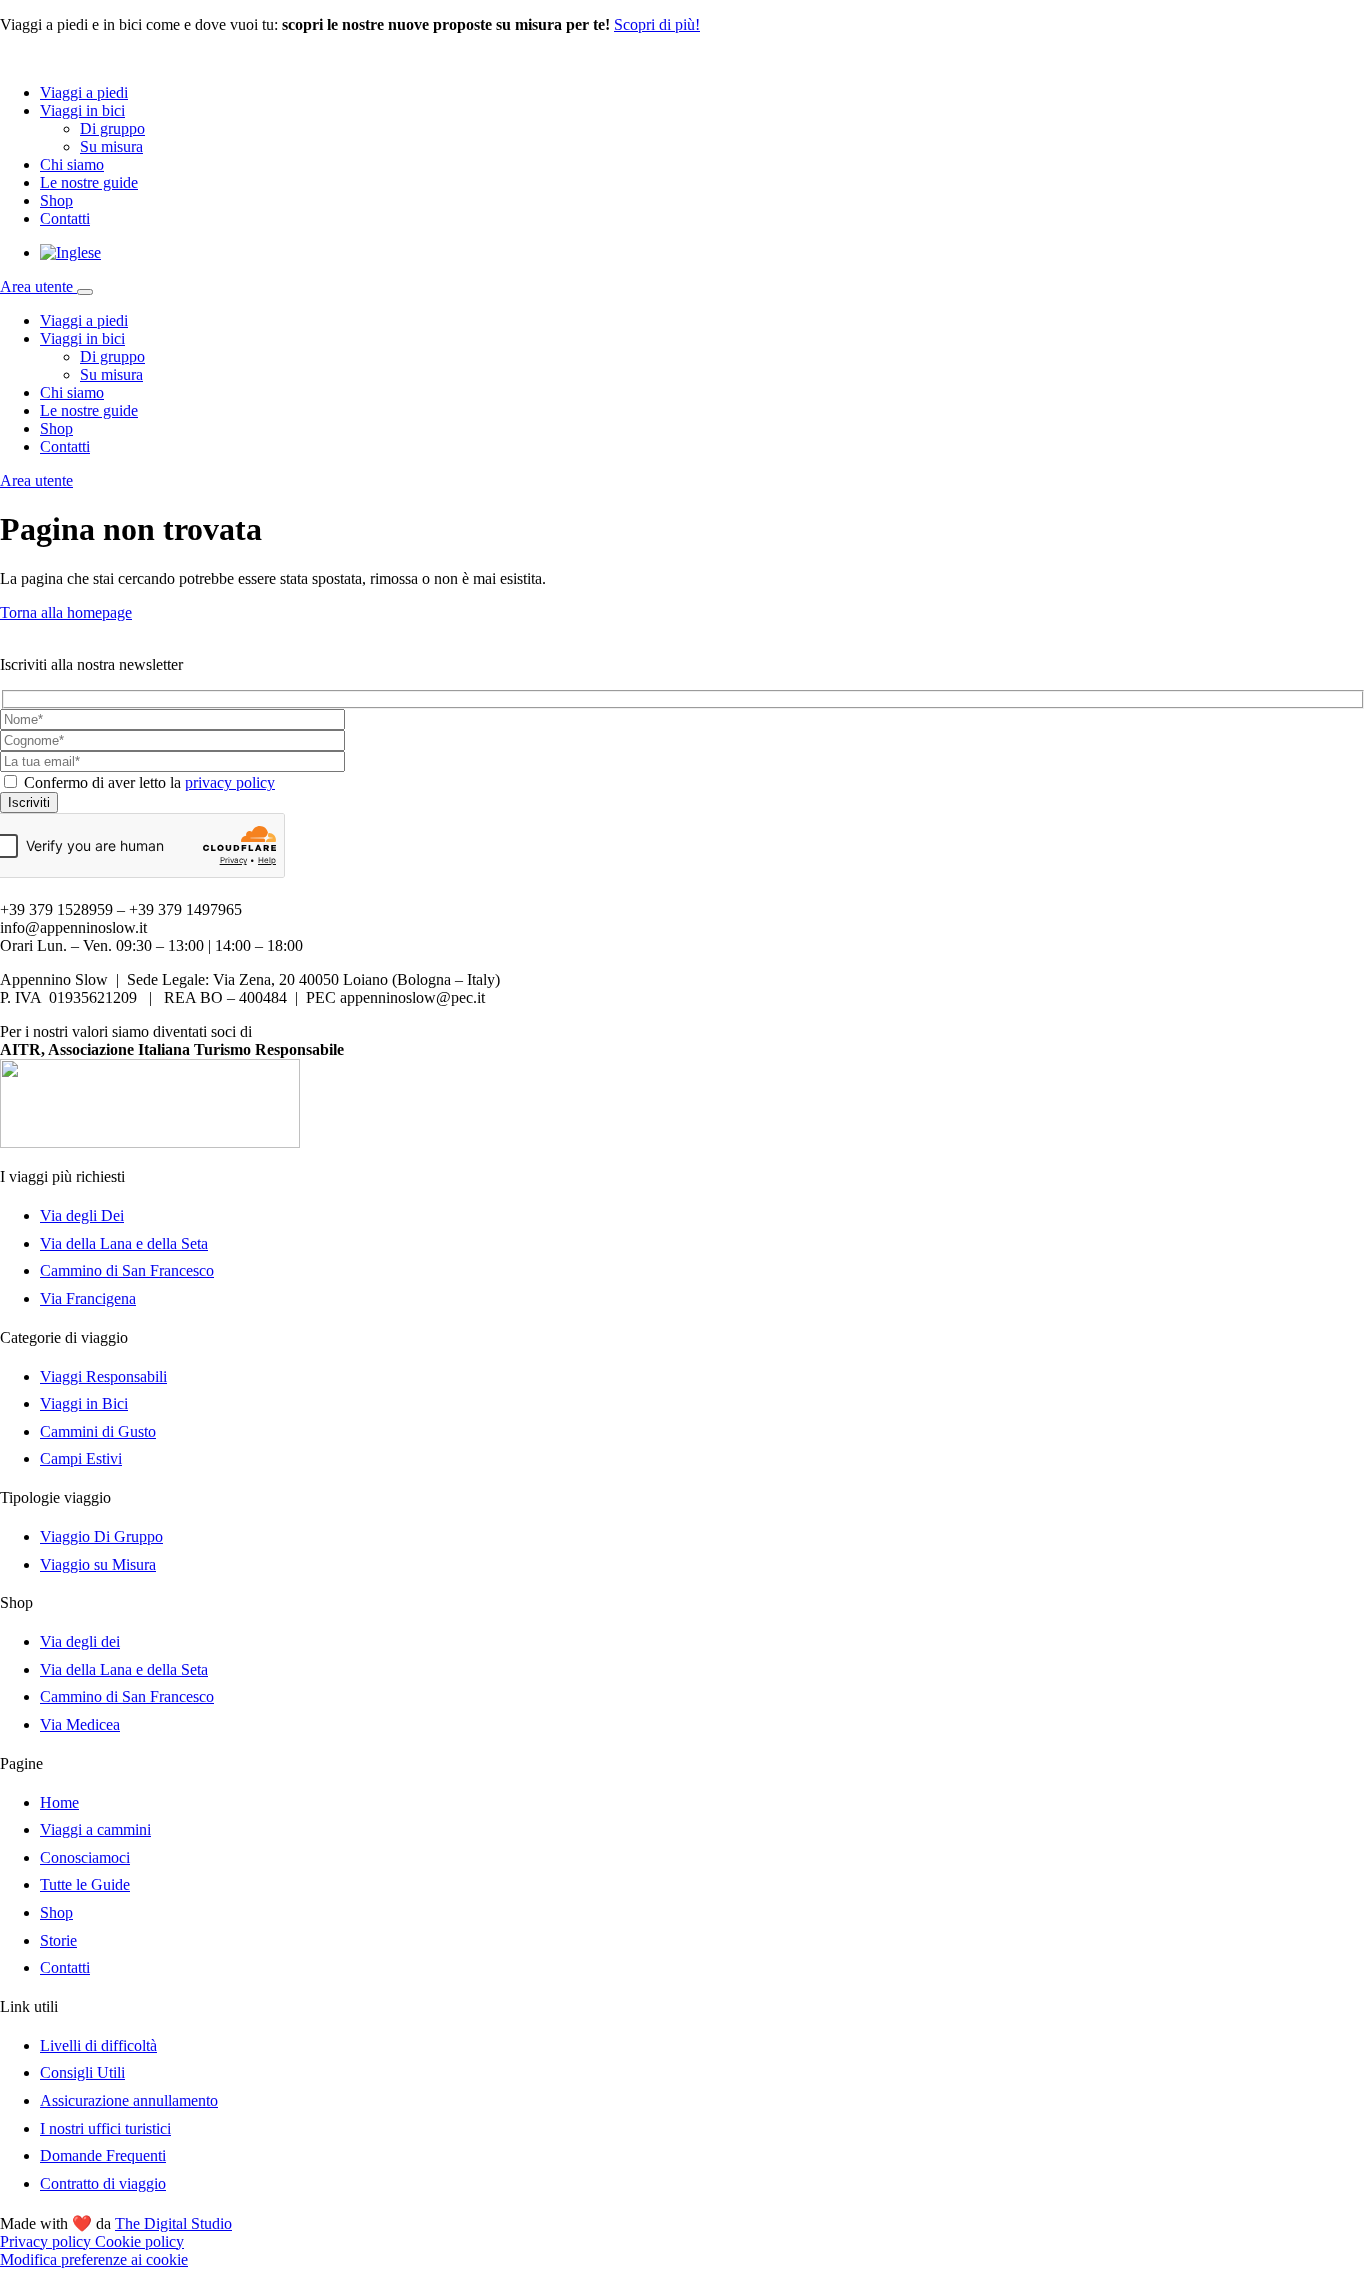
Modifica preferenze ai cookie (94, 2259)
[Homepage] (90, 58)
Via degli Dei (82, 1215)
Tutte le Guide (85, 1884)
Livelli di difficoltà (98, 2045)
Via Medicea (80, 1724)
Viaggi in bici (82, 110)
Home (59, 1802)
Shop (56, 200)
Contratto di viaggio (103, 2183)
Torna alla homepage (66, 612)
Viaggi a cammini (95, 1829)
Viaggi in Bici (84, 1403)
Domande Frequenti (103, 2155)
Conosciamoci (85, 1857)
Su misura (111, 146)
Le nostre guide (89, 182)
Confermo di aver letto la (149, 782)
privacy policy (230, 782)
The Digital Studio (173, 2223)
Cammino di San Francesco (127, 1270)
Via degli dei (80, 1641)
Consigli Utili (82, 2072)
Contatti (65, 218)
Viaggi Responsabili (103, 1376)
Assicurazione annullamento (129, 2100)
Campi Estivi (81, 1458)
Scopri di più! (657, 24)
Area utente (38, 286)
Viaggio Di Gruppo (101, 1536)
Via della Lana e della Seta (124, 1243)
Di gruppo (112, 128)
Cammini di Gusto (98, 1431)
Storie (58, 1940)
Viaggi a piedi (84, 92)
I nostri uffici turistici (105, 2128)
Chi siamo (72, 164)
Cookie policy (139, 2241)
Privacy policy (47, 2241)
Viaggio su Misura (98, 1564)
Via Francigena (88, 1298)
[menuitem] (70, 252)
